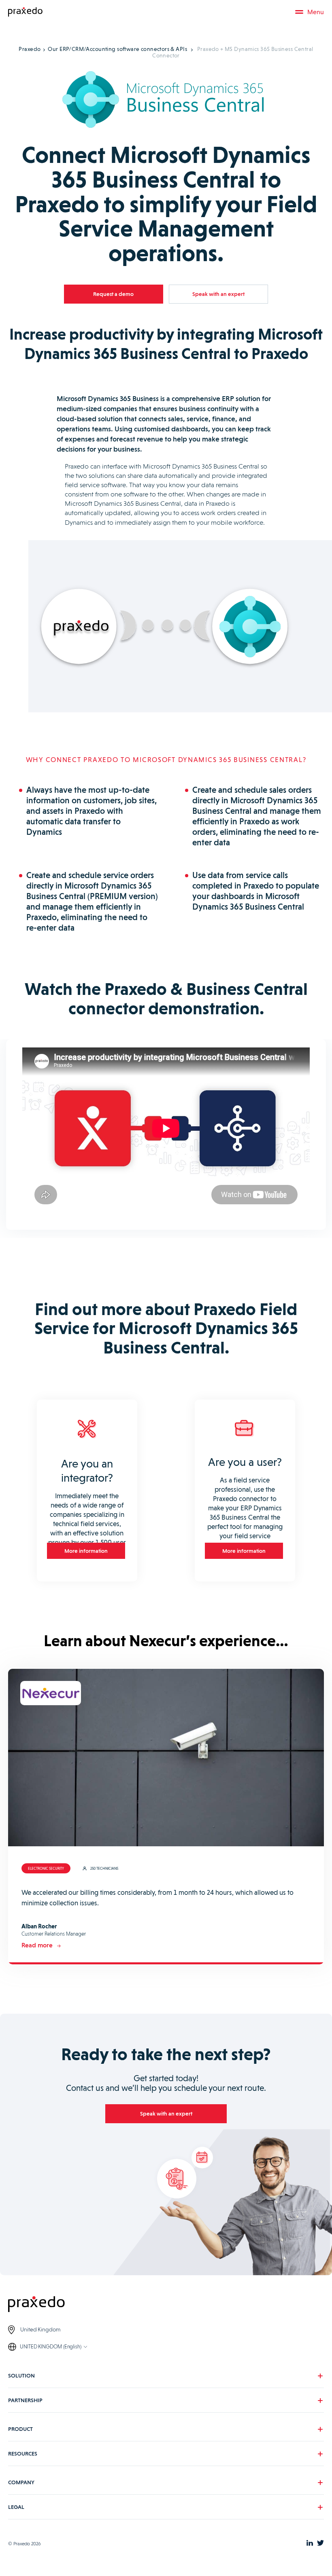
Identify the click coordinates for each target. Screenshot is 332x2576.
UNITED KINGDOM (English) (51, 2347)
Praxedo (30, 49)
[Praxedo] (25, 12)
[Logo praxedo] (166, 2305)
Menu (316, 12)
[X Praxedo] (320, 2544)
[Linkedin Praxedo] (310, 2544)
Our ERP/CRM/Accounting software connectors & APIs (117, 49)
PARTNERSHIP (25, 2400)
